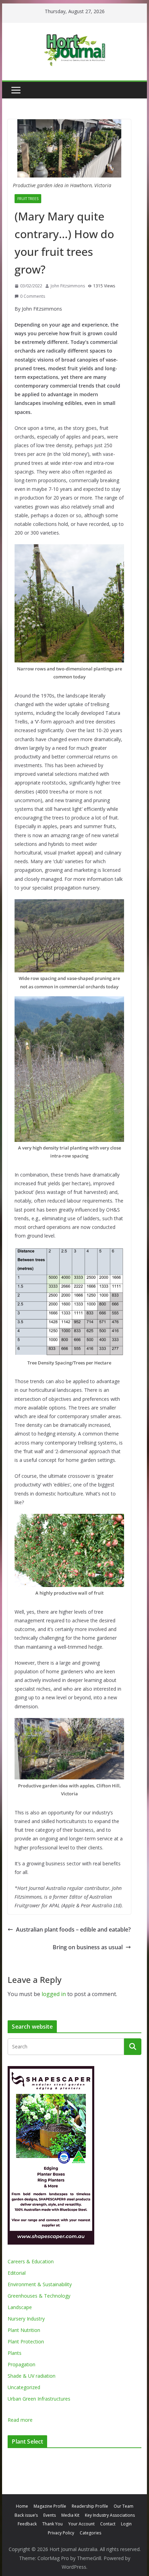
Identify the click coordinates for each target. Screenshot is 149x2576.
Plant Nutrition (24, 2330)
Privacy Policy (61, 2533)
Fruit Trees (28, 199)
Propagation (21, 2364)
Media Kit (70, 2515)
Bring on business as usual (88, 1947)
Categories (90, 2533)
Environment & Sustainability (40, 2284)
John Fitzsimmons (68, 286)
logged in (54, 1994)
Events (50, 2515)
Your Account (81, 2524)
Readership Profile (90, 2506)
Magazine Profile (50, 2506)
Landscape (20, 2307)
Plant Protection (26, 2341)
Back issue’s (26, 2515)
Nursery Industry (26, 2319)
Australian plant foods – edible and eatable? (73, 1929)
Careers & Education (31, 2261)
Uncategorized (24, 2387)
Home (22, 2506)
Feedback (27, 2524)
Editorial (17, 2273)
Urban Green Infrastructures (39, 2399)
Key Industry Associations (110, 2515)
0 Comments (33, 296)
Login (126, 2524)
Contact (108, 2524)
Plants (15, 2353)
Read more (20, 2420)
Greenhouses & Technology (39, 2296)
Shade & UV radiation (32, 2376)
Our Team (124, 2506)
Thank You (52, 2524)
